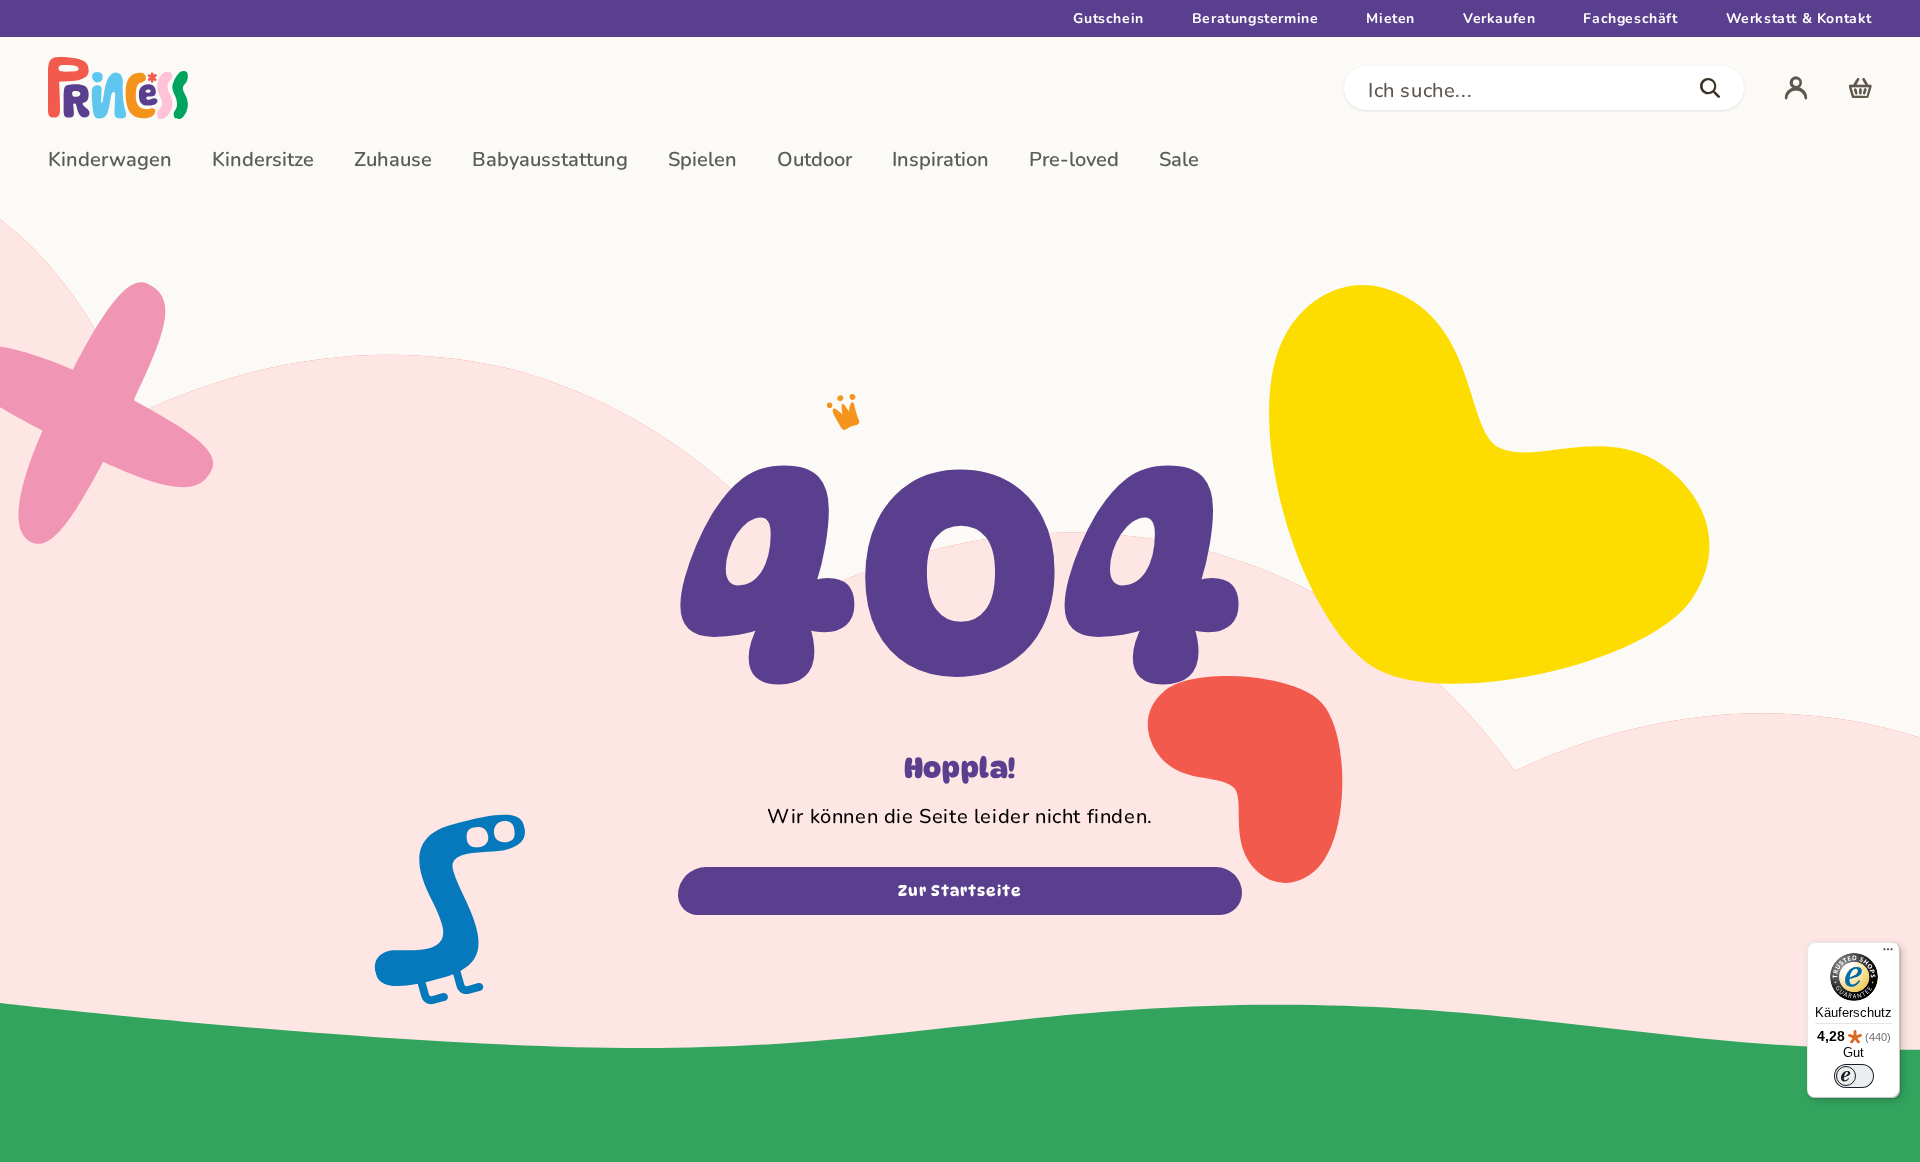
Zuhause (393, 159)
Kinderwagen (110, 159)
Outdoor (814, 159)
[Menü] (1888, 954)
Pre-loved (1074, 159)
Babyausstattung (550, 159)
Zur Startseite (960, 891)
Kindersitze (263, 159)
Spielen (702, 159)
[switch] (1854, 1076)
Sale (1179, 159)
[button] (1544, 88)
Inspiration (940, 159)
